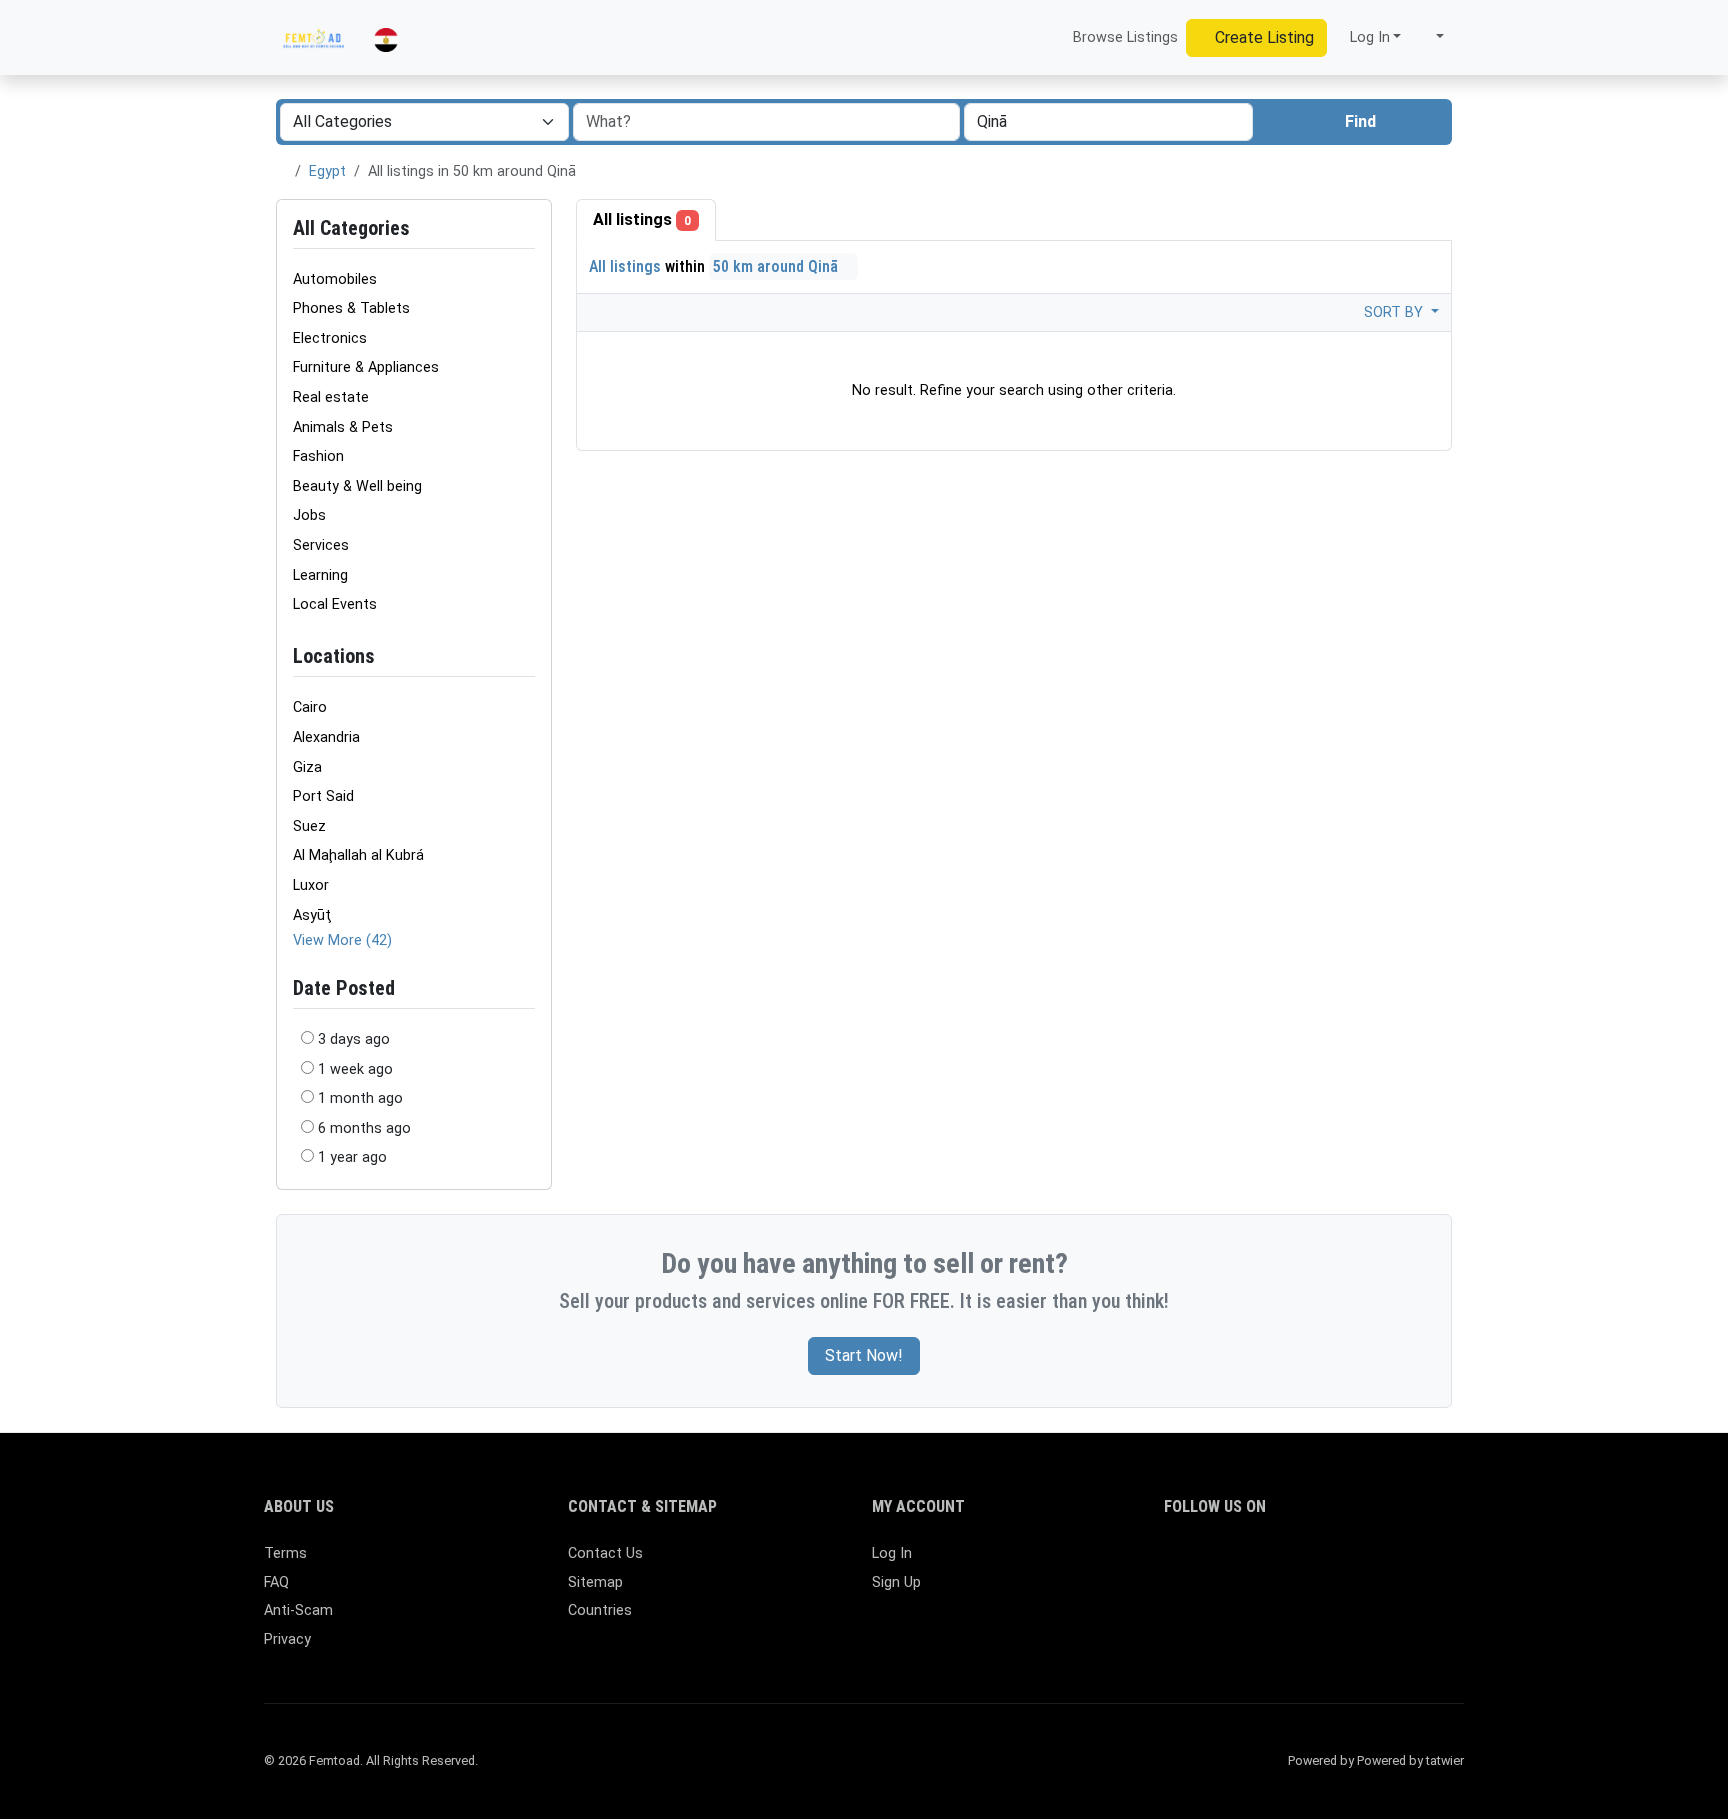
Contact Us (605, 1553)
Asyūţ (312, 915)
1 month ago (360, 1098)
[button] (1430, 38)
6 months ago (364, 1128)
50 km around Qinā (777, 266)
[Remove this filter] (527, 656)
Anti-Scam (298, 1610)
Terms (285, 1553)
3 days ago (354, 1039)
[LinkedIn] (1263, 1562)
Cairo (310, 707)
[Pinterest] (1292, 1562)
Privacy (287, 1639)
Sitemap (595, 1582)
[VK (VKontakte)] (1408, 1562)
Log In (892, 1553)
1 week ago (355, 1069)
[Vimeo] (1379, 1562)
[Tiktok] (1321, 1562)
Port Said (323, 796)
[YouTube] (1350, 1562)
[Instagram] (1234, 1562)
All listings (642, 219)
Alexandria (326, 737)
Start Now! (864, 1355)
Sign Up (896, 1582)
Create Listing (1262, 37)
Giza (307, 767)
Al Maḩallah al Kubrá (358, 855)
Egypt (327, 171)
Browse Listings (1123, 37)
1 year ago (352, 1157)
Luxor (311, 885)
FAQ (276, 1582)
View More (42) (342, 940)
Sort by (1395, 312)
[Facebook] (1176, 1562)
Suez (309, 826)
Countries (600, 1610)
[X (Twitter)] (1205, 1562)
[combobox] (1108, 122)
